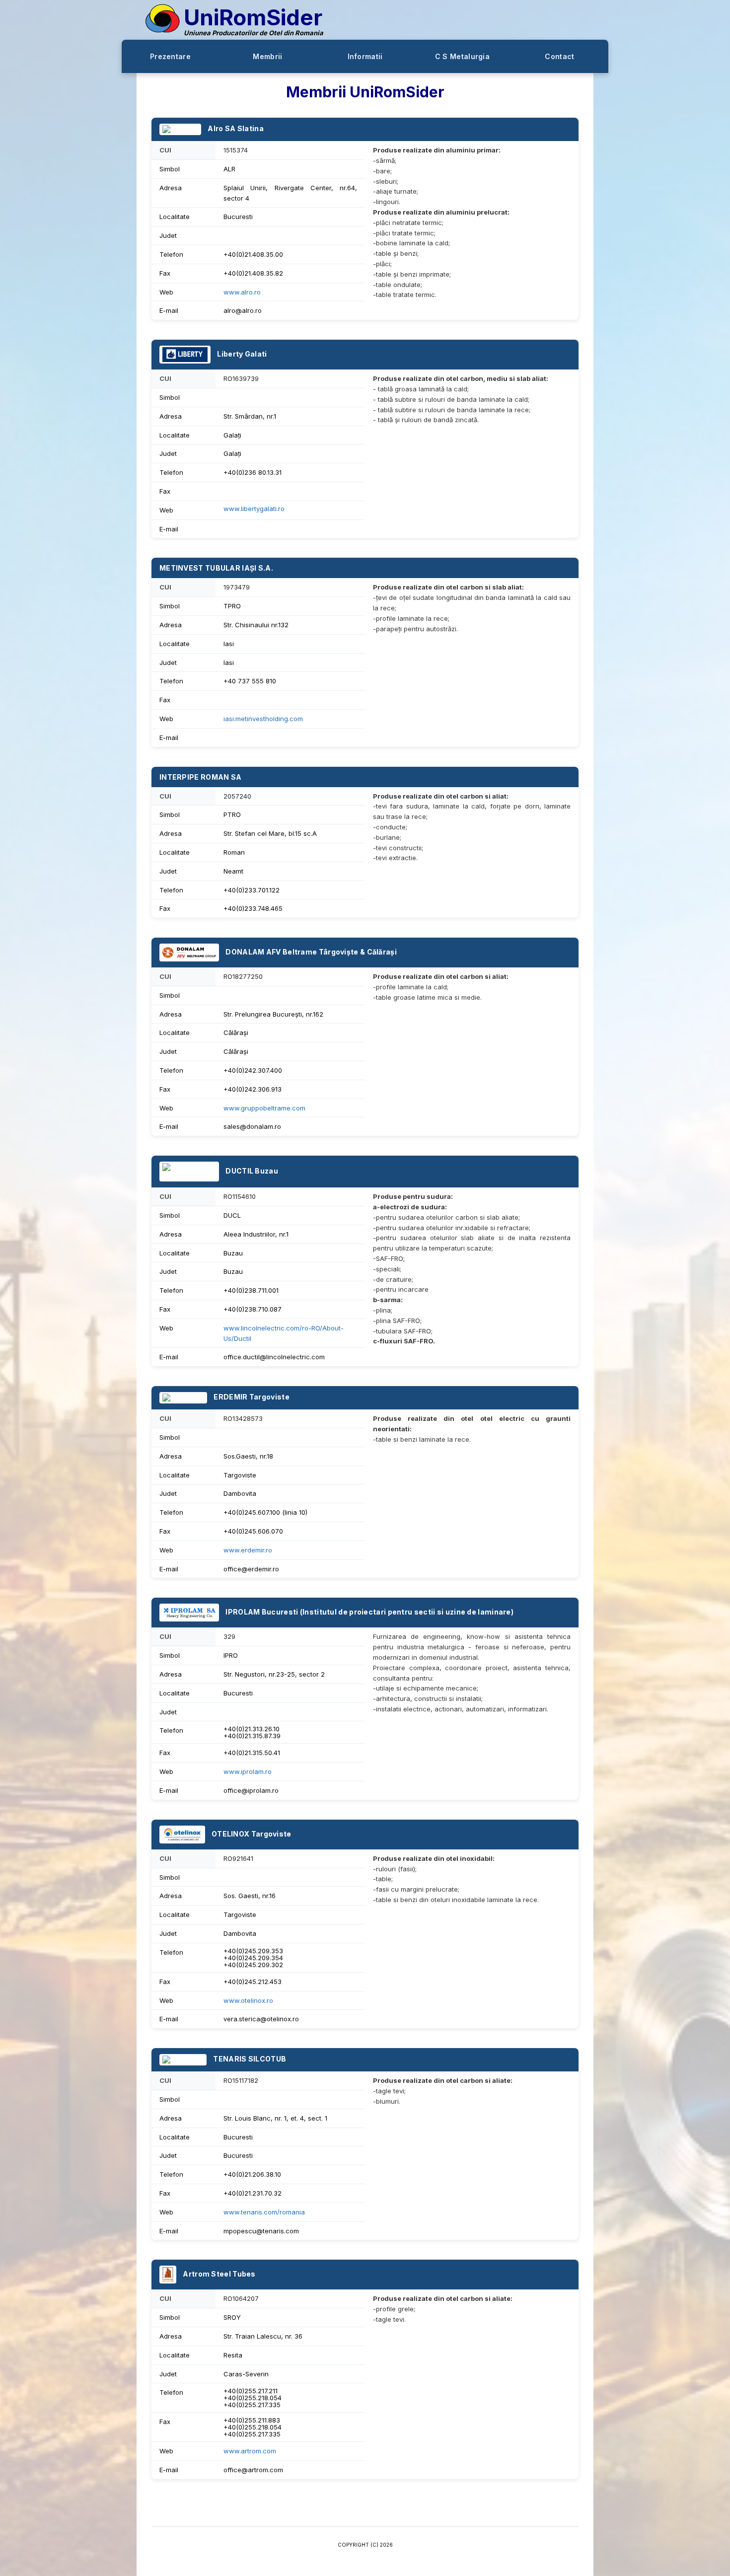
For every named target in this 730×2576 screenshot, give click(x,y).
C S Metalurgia (462, 56)
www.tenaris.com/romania (264, 2212)
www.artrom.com (250, 2451)
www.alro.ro (242, 292)
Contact (559, 56)
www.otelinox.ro (248, 2000)
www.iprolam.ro (248, 1771)
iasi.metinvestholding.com (263, 719)
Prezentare (170, 56)
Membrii (267, 56)
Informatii (365, 56)
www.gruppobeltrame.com (264, 1108)
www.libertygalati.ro (254, 509)
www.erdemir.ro (248, 1550)
